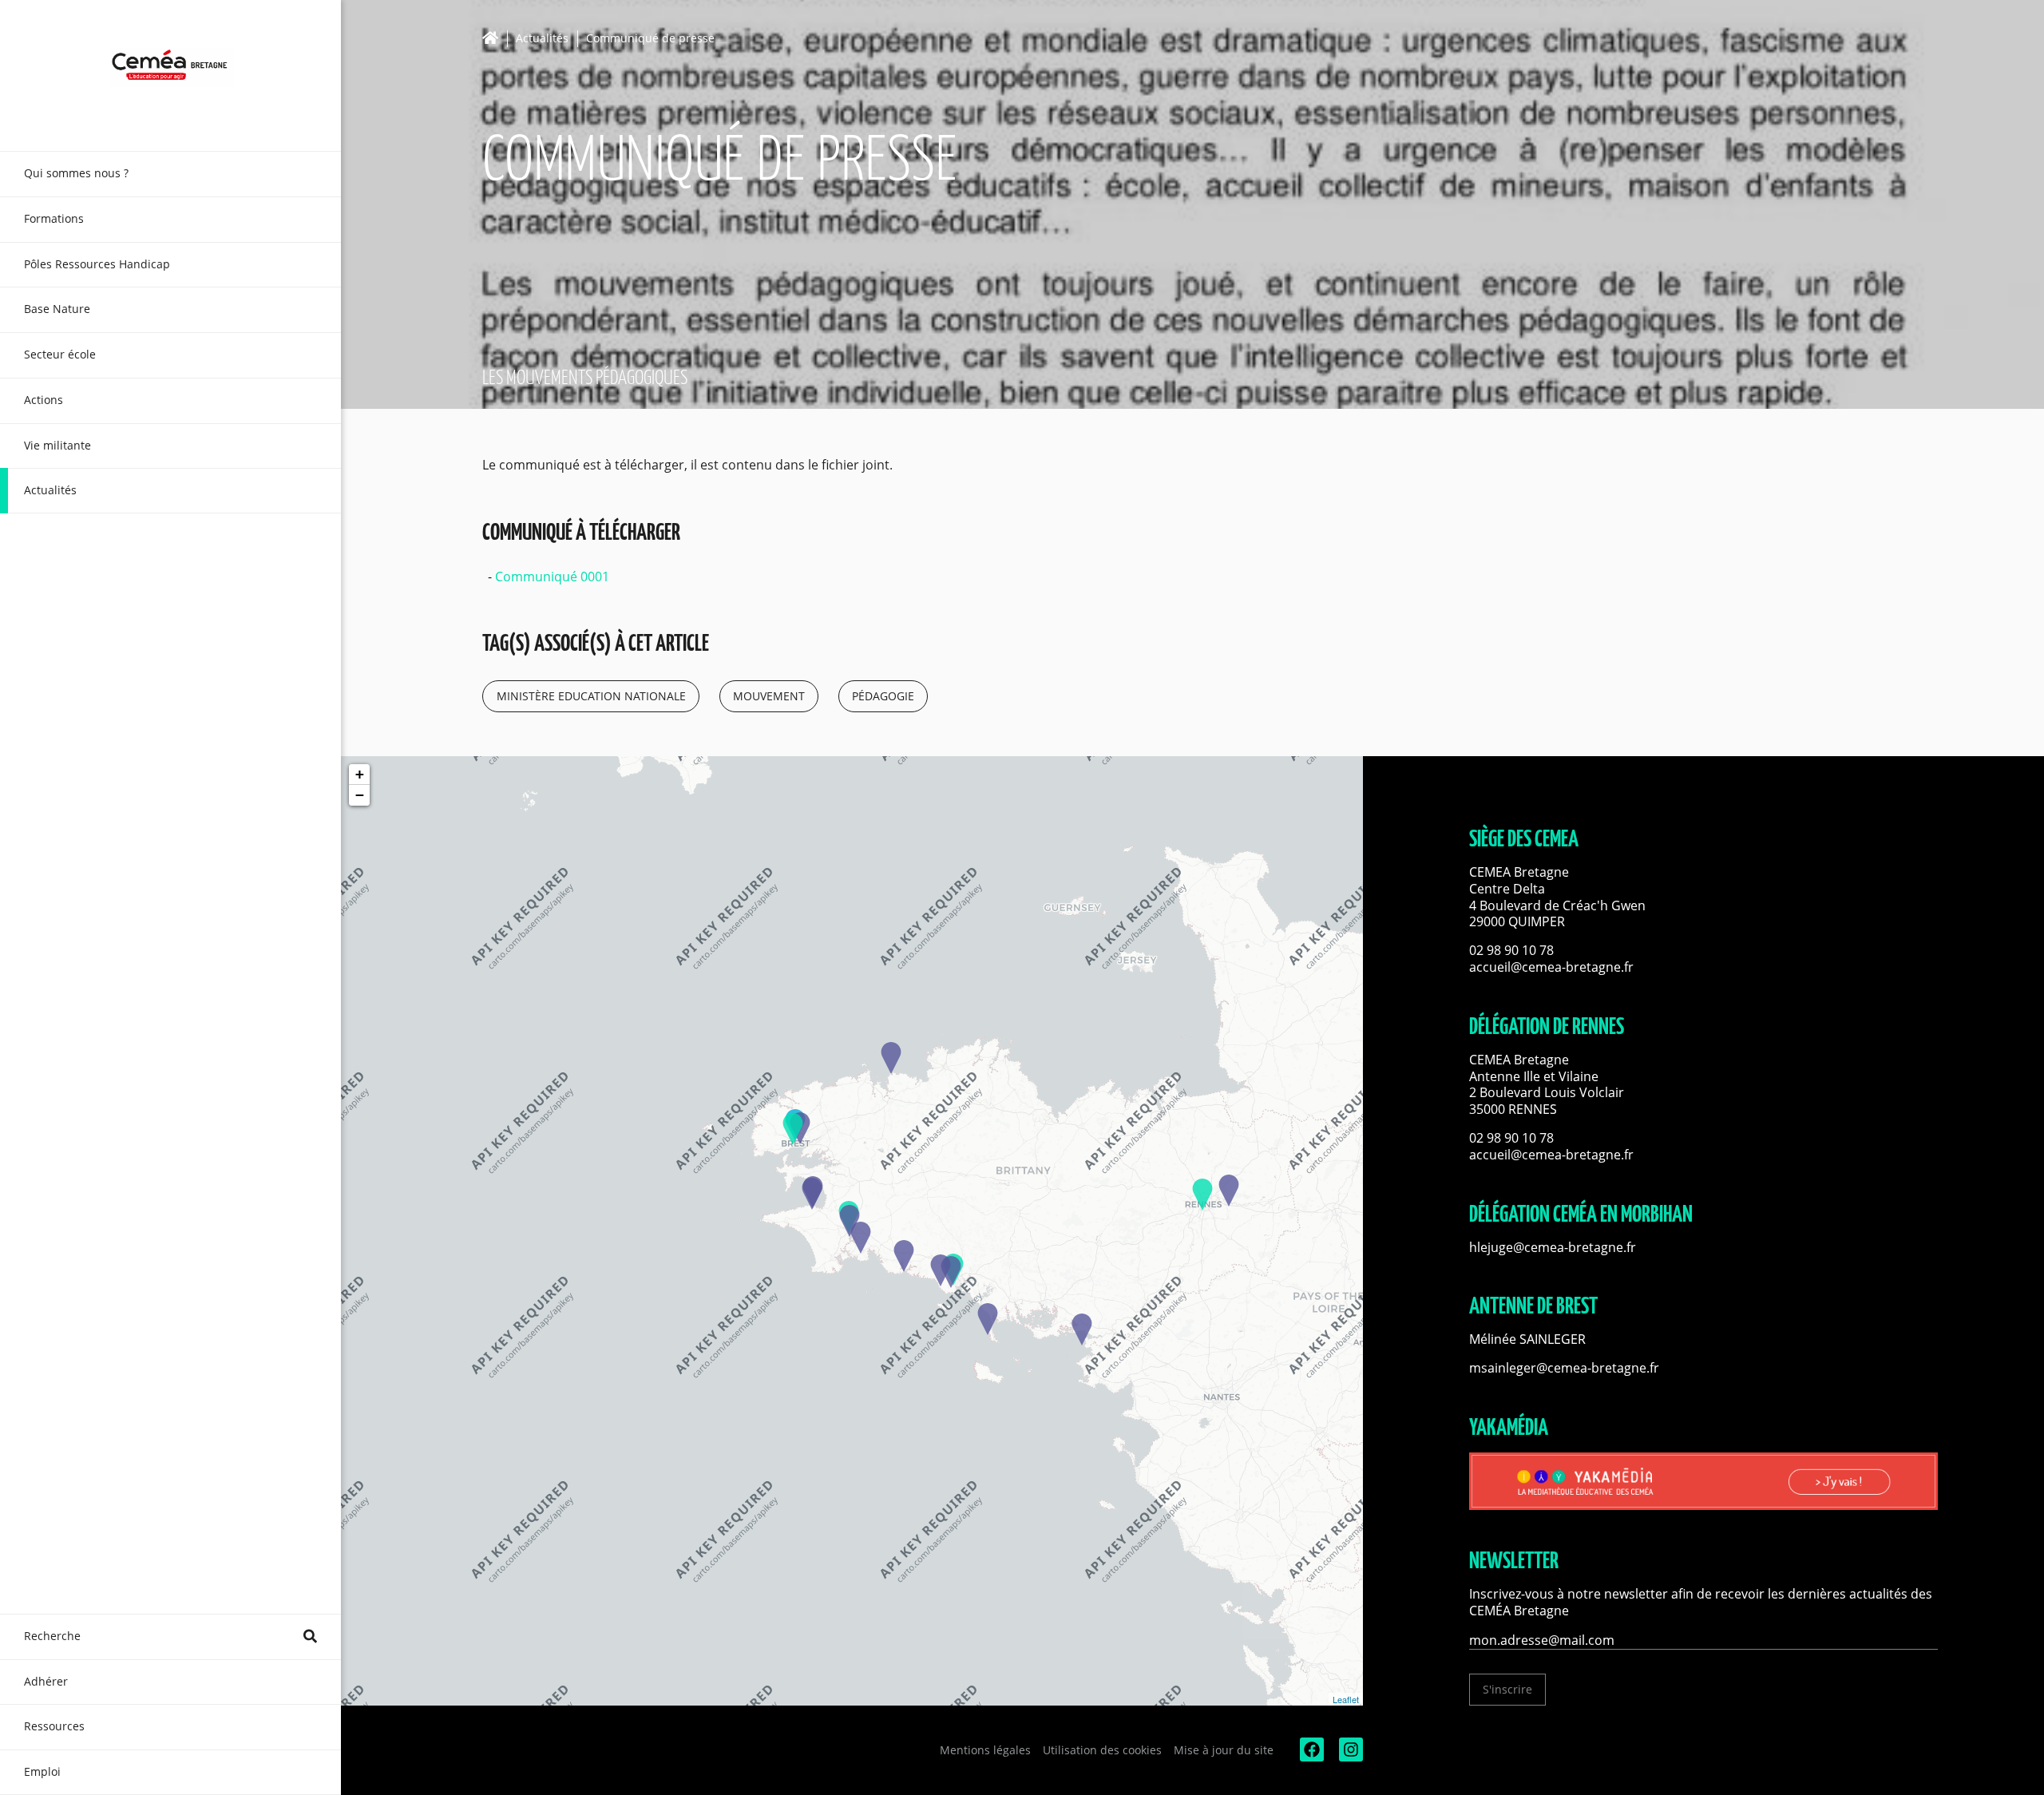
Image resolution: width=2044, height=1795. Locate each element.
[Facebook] (1310, 1757)
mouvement (769, 696)
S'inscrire (1507, 1689)
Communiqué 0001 (552, 577)
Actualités (542, 39)
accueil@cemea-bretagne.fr (1551, 967)
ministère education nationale (591, 696)
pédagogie (883, 696)
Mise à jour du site (1224, 1750)
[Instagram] (1349, 1757)
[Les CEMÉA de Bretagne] (170, 75)
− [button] (360, 795)
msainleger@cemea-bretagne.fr (1564, 1368)
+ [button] (360, 774)
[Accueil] (495, 38)
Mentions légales (985, 1750)
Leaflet (1346, 1699)
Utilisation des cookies (1102, 1750)
